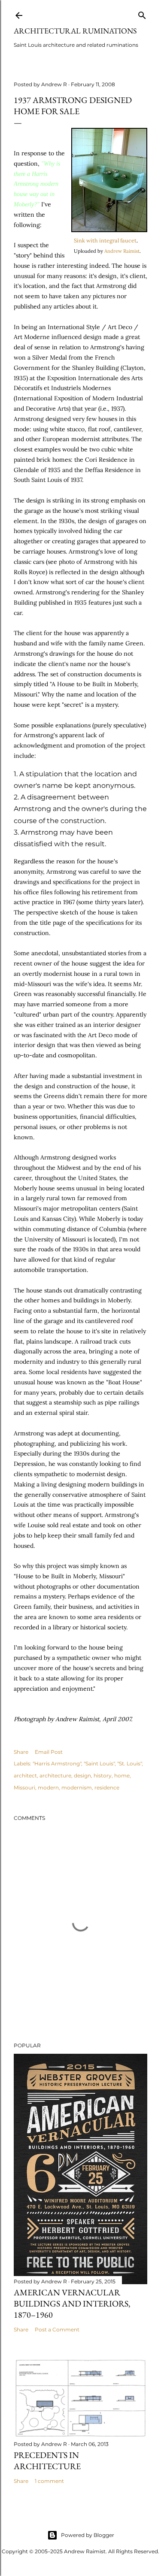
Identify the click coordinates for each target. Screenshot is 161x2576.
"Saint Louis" (99, 1763)
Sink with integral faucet (105, 240)
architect (25, 1775)
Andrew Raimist (122, 251)
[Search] (142, 14)
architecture (55, 1775)
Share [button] (21, 1752)
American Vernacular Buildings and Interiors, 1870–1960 (72, 2304)
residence (107, 1787)
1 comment (49, 2481)
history (103, 1775)
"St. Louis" (129, 1763)
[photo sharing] (109, 230)
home (122, 1775)
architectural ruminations (75, 31)
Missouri (24, 1787)
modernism (77, 1787)
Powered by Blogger (88, 2535)
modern (48, 1787)
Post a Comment (57, 2329)
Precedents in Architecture (47, 2461)
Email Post (49, 1752)
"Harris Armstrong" (57, 1763)
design (82, 1775)
